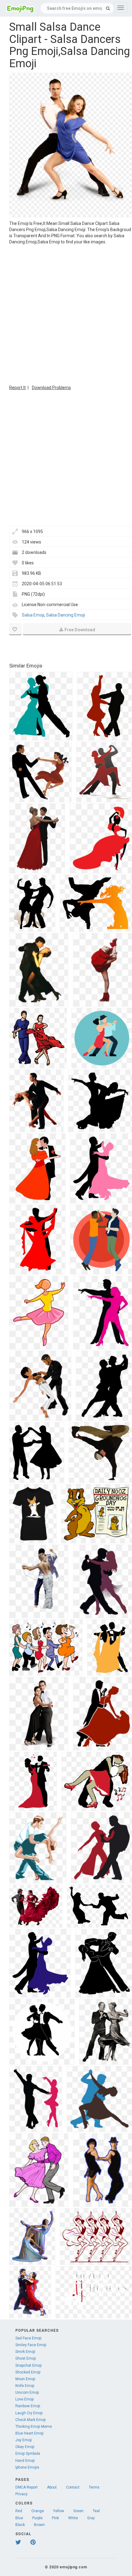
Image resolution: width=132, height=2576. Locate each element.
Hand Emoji (25, 2461)
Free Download (80, 630)
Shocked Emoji (28, 2372)
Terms (94, 2487)
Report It (17, 388)
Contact (73, 2487)
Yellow (59, 2511)
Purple (37, 2518)
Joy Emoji (24, 2440)
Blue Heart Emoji (29, 2433)
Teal (96, 2511)
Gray (91, 2518)
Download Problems (51, 388)
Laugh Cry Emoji (29, 2413)
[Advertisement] (66, 314)
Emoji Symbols (28, 2454)
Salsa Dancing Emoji (66, 615)
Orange (38, 2511)
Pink (55, 2518)
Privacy (21, 2494)
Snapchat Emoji (29, 2365)
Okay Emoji (25, 2447)
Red (19, 2511)
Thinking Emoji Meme (34, 2427)
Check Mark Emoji (31, 2420)
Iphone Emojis (27, 2467)
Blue (19, 2518)
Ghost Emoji (26, 2358)
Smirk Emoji (25, 2352)
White (73, 2518)
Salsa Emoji (33, 615)
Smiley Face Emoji (31, 2345)
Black (20, 2525)
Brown (39, 2525)
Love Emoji (25, 2399)
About (52, 2487)
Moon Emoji (25, 2379)
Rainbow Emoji (28, 2406)
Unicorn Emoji (27, 2392)
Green (78, 2511)
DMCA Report (27, 2487)
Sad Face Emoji (28, 2338)
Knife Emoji (25, 2386)
